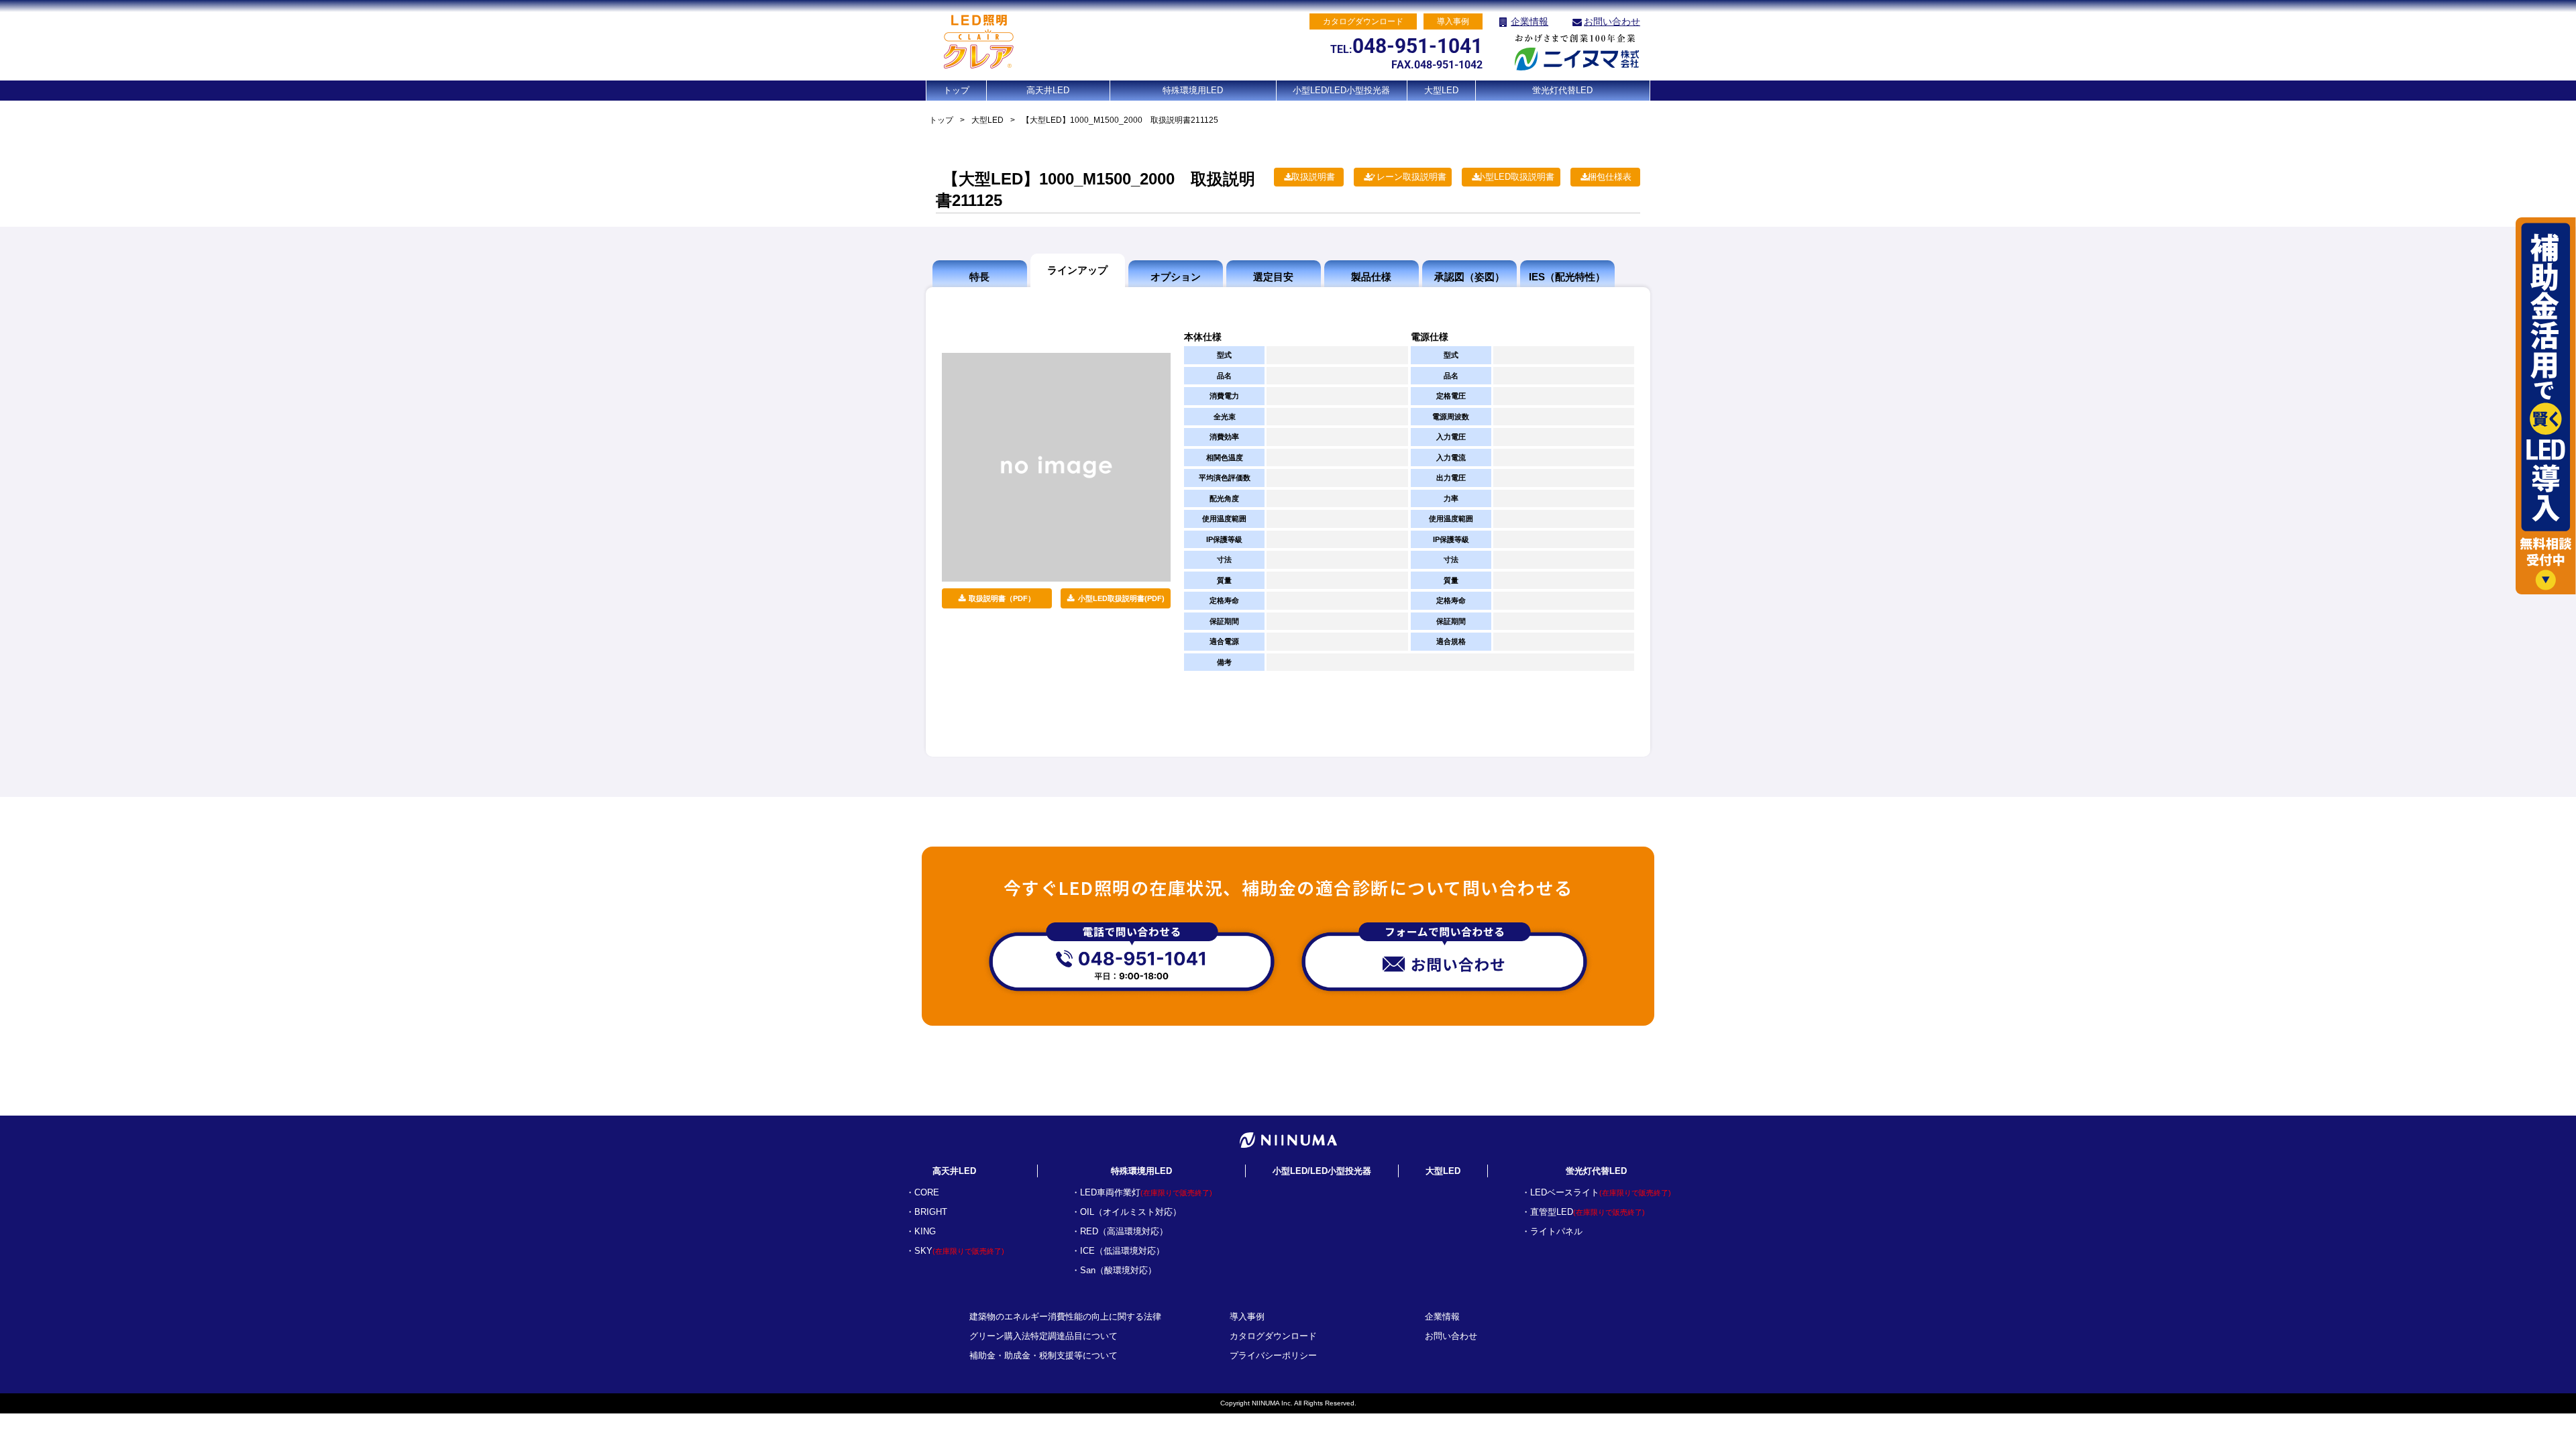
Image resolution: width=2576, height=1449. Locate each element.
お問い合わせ (1612, 21)
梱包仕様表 (1610, 177)
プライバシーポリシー (1273, 1355)
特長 (979, 277)
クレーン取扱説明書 (1407, 177)
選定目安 (1273, 277)
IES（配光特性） (1567, 277)
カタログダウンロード (1273, 1336)
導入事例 (1247, 1317)
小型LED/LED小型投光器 (1341, 90)
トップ (956, 90)
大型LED (1441, 90)
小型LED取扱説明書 (1515, 177)
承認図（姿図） (1469, 277)
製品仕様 (1371, 277)
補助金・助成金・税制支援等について (1043, 1355)
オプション (1176, 277)
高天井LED (1048, 90)
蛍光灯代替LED (1562, 90)
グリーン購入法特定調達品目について (1043, 1336)
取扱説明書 (1313, 177)
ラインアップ (1077, 270)
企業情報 (1529, 21)
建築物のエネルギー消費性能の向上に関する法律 (1065, 1317)
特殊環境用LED (1193, 90)
